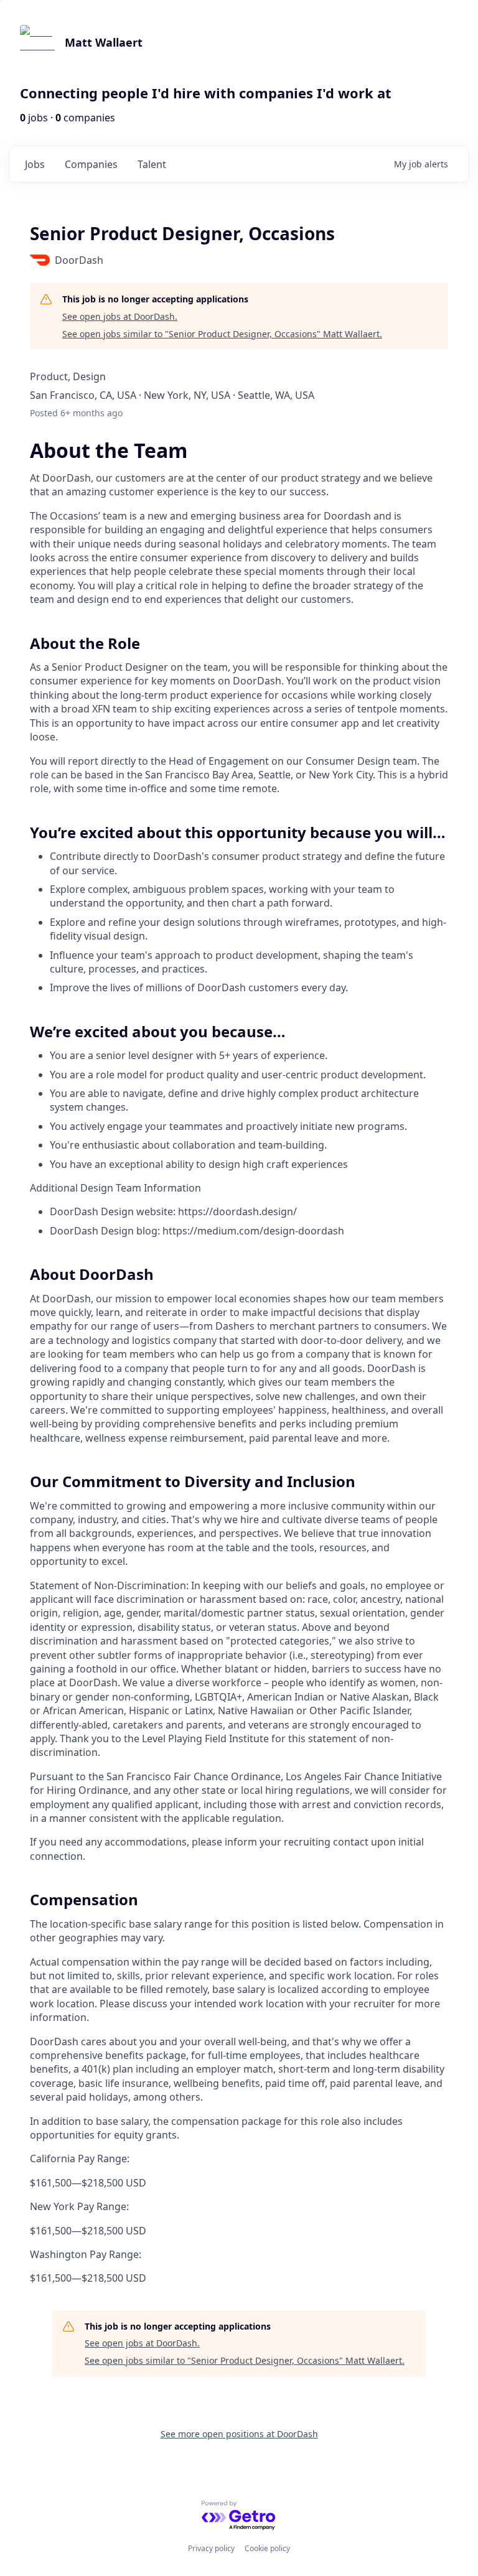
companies (91, 164)
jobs (35, 164)
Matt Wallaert (104, 42)
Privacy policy (211, 2548)
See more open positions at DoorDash (239, 2434)
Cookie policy (267, 2548)
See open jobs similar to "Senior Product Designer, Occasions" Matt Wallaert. (222, 334)
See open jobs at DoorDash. (120, 316)
